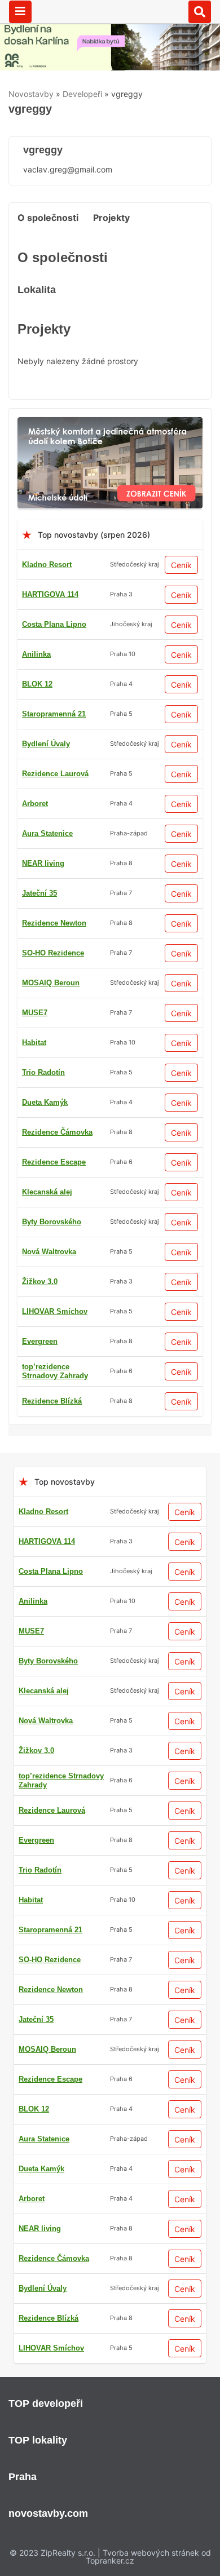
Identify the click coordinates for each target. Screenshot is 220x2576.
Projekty (111, 218)
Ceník (181, 565)
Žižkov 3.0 (40, 1282)
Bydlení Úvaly (46, 744)
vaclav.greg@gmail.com (68, 169)
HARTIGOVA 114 (50, 594)
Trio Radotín (43, 1072)
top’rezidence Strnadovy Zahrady (55, 1371)
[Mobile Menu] (20, 12)
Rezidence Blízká (52, 1401)
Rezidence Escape (54, 1162)
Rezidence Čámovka (57, 1132)
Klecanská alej (47, 1192)
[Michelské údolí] (110, 424)
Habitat (34, 1043)
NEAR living (43, 863)
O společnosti (48, 218)
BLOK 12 (37, 684)
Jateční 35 (39, 893)
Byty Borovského (52, 1222)
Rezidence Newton (54, 923)
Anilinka (36, 654)
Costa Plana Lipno (54, 624)
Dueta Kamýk (45, 1102)
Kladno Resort (47, 565)
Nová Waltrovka (49, 1252)
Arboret (35, 804)
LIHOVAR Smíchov (55, 1311)
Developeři (82, 94)
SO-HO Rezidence (53, 953)
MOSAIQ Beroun (51, 983)
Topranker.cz (110, 2560)
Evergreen (40, 1341)
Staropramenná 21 (54, 714)
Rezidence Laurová (55, 774)
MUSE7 (35, 1013)
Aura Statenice (47, 833)
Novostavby (31, 94)
